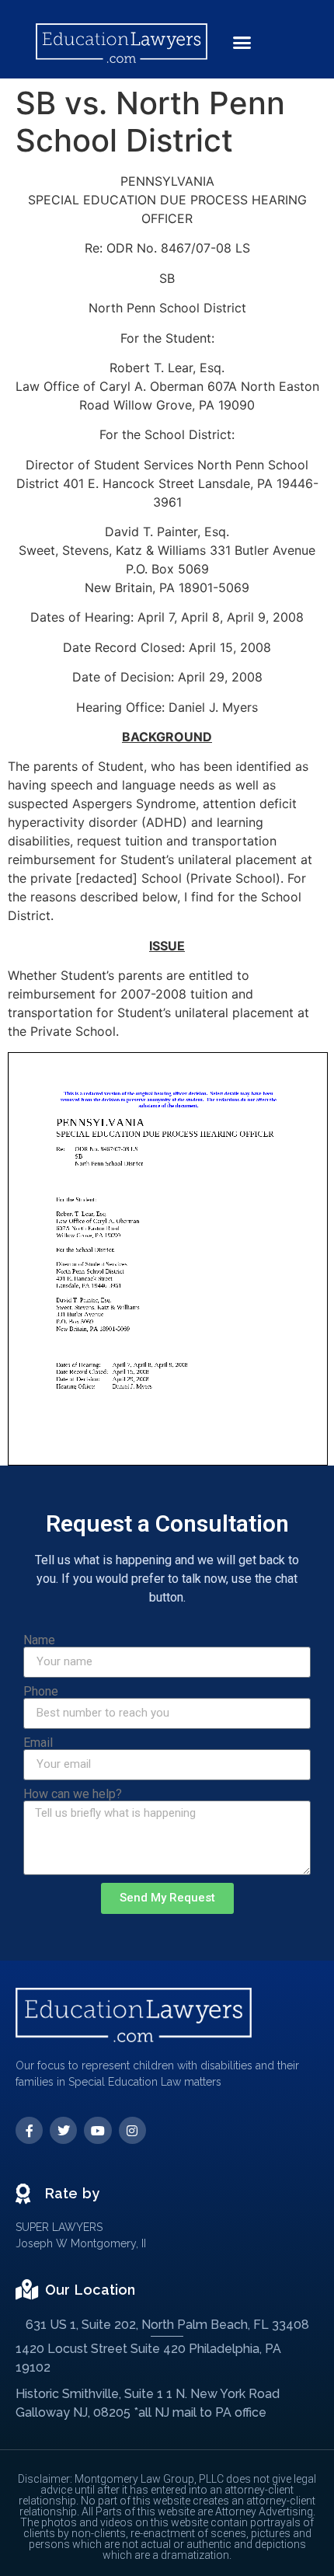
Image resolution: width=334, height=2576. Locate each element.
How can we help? (73, 1794)
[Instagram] (132, 2130)
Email (38, 1743)
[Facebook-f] (29, 2130)
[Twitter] (63, 2130)
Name (39, 1640)
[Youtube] (97, 2130)
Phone (41, 1692)
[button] (242, 43)
